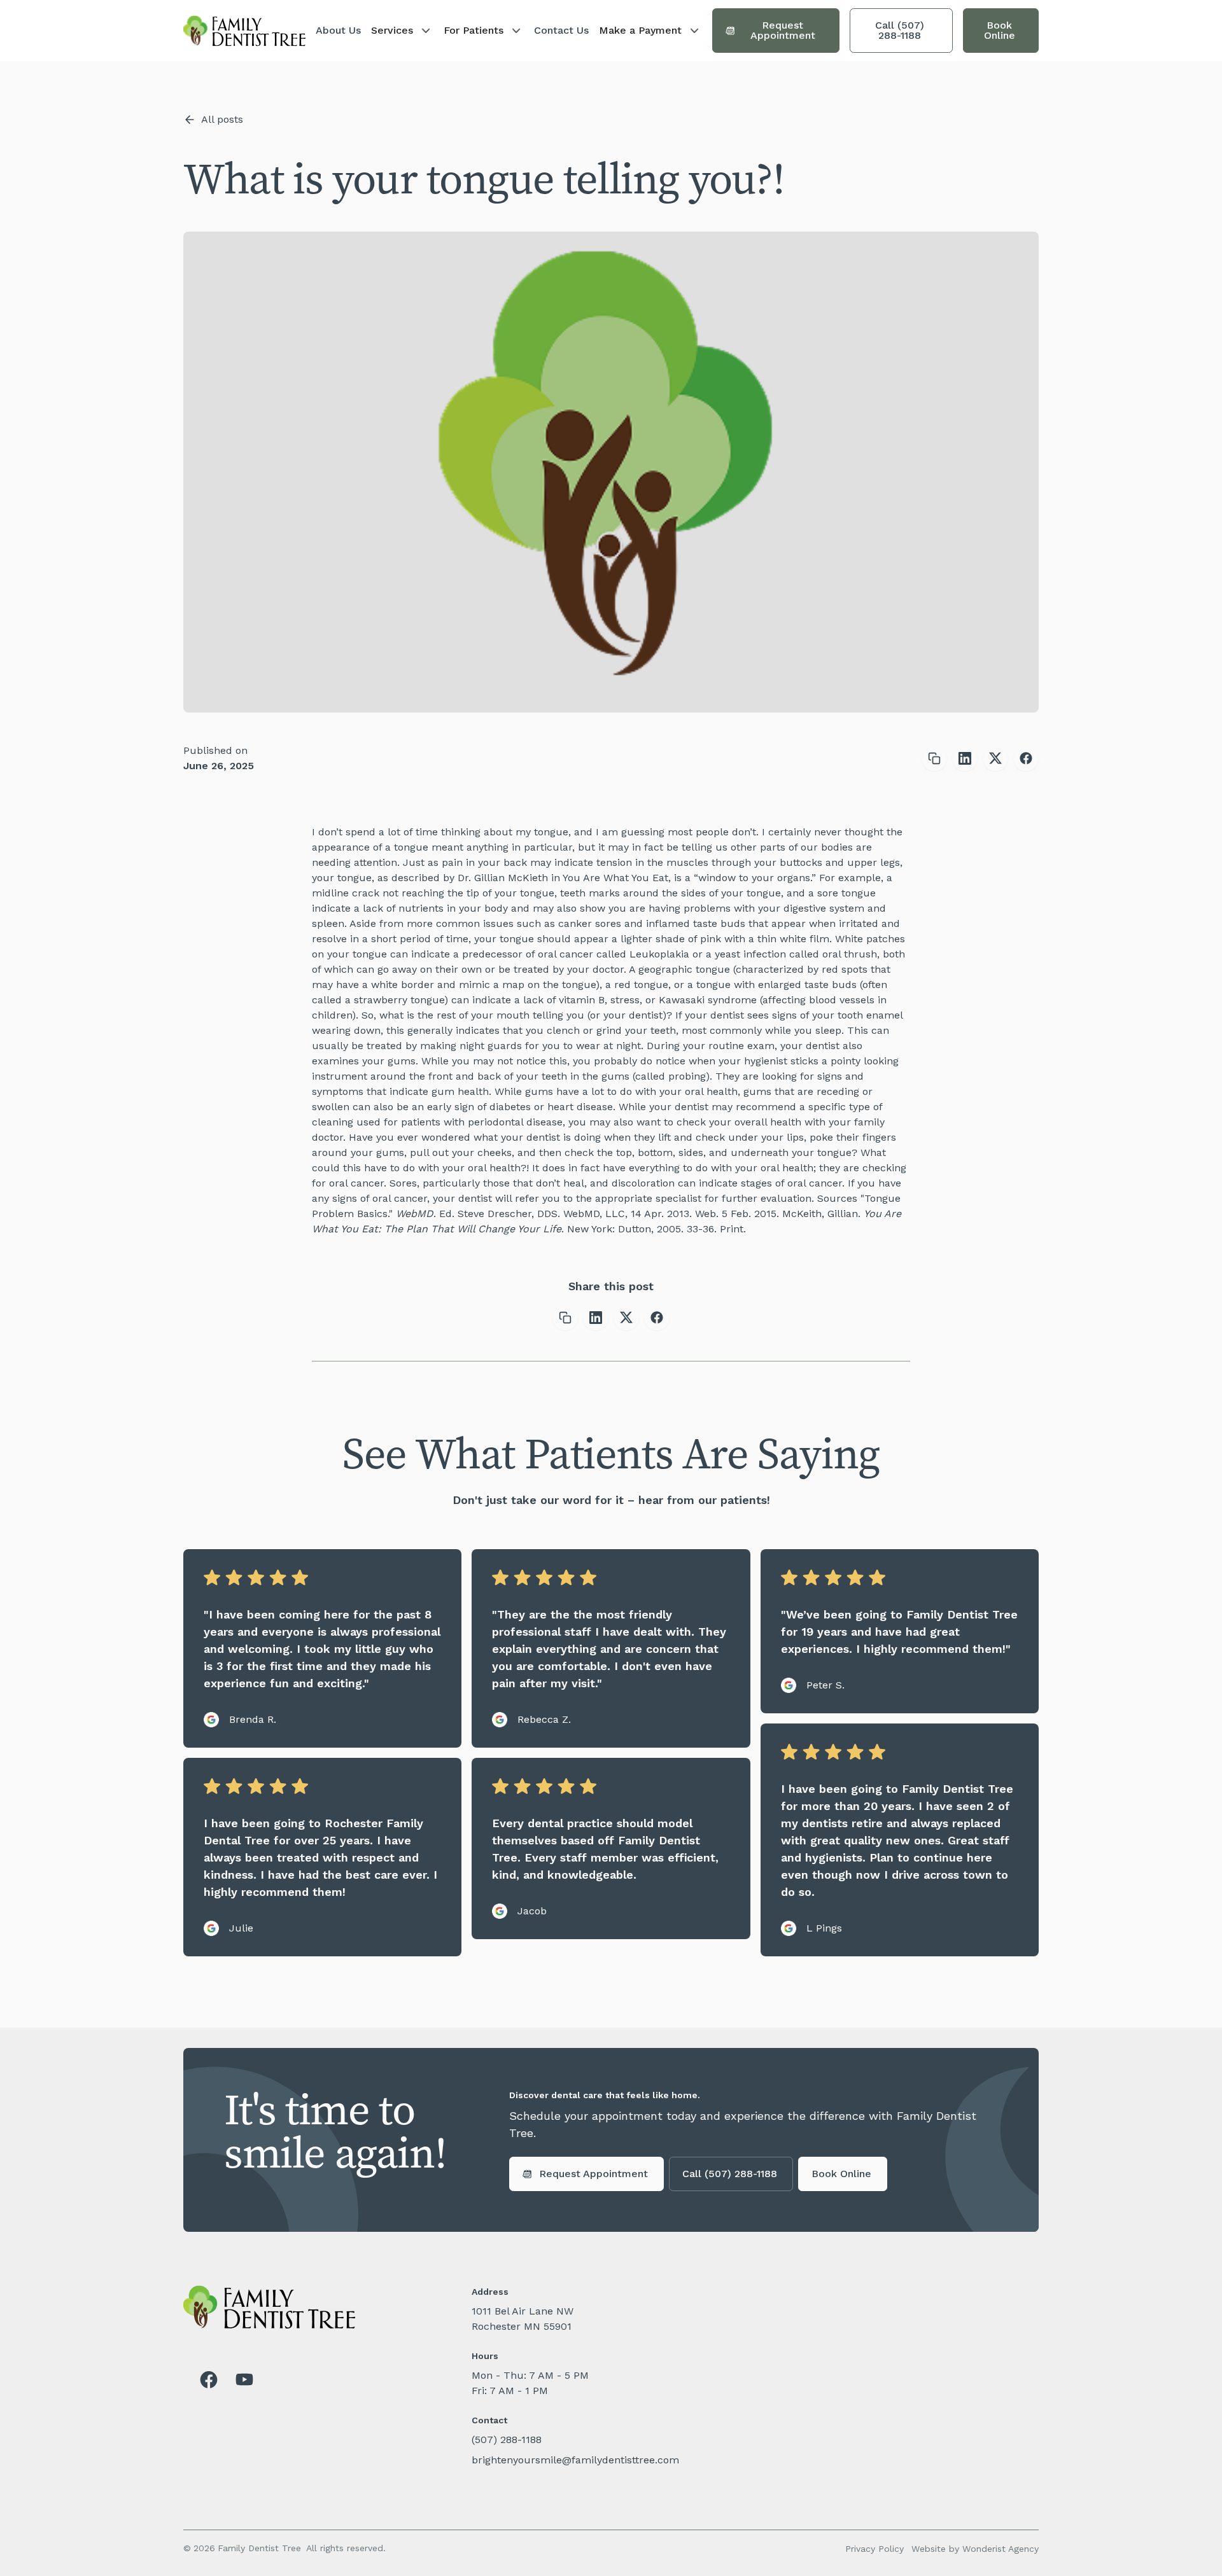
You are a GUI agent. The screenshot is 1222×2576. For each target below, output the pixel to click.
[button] (402, 31)
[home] (244, 31)
